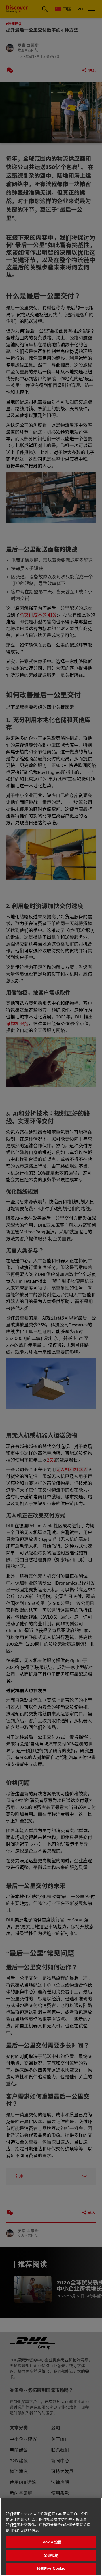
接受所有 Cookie (51, 2568)
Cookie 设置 (51, 2542)
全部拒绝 (51, 2555)
